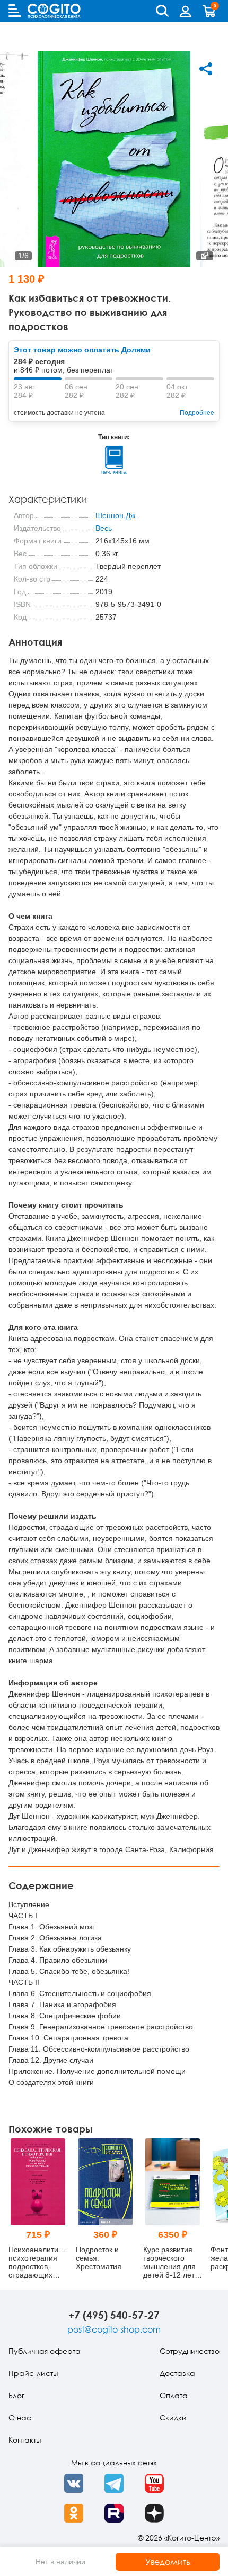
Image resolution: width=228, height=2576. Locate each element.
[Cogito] (54, 11)
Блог (16, 2395)
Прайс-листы (33, 2373)
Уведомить (168, 2562)
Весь (104, 528)
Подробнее (197, 413)
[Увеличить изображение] (205, 256)
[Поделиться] (206, 69)
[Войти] (186, 11)
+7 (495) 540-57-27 (114, 2315)
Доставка (177, 2373)
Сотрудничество (190, 2351)
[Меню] (15, 11)
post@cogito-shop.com (114, 2329)
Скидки (173, 2418)
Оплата (174, 2395)
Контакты (25, 2440)
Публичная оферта (45, 2351)
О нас (20, 2418)
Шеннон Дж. (116, 515)
